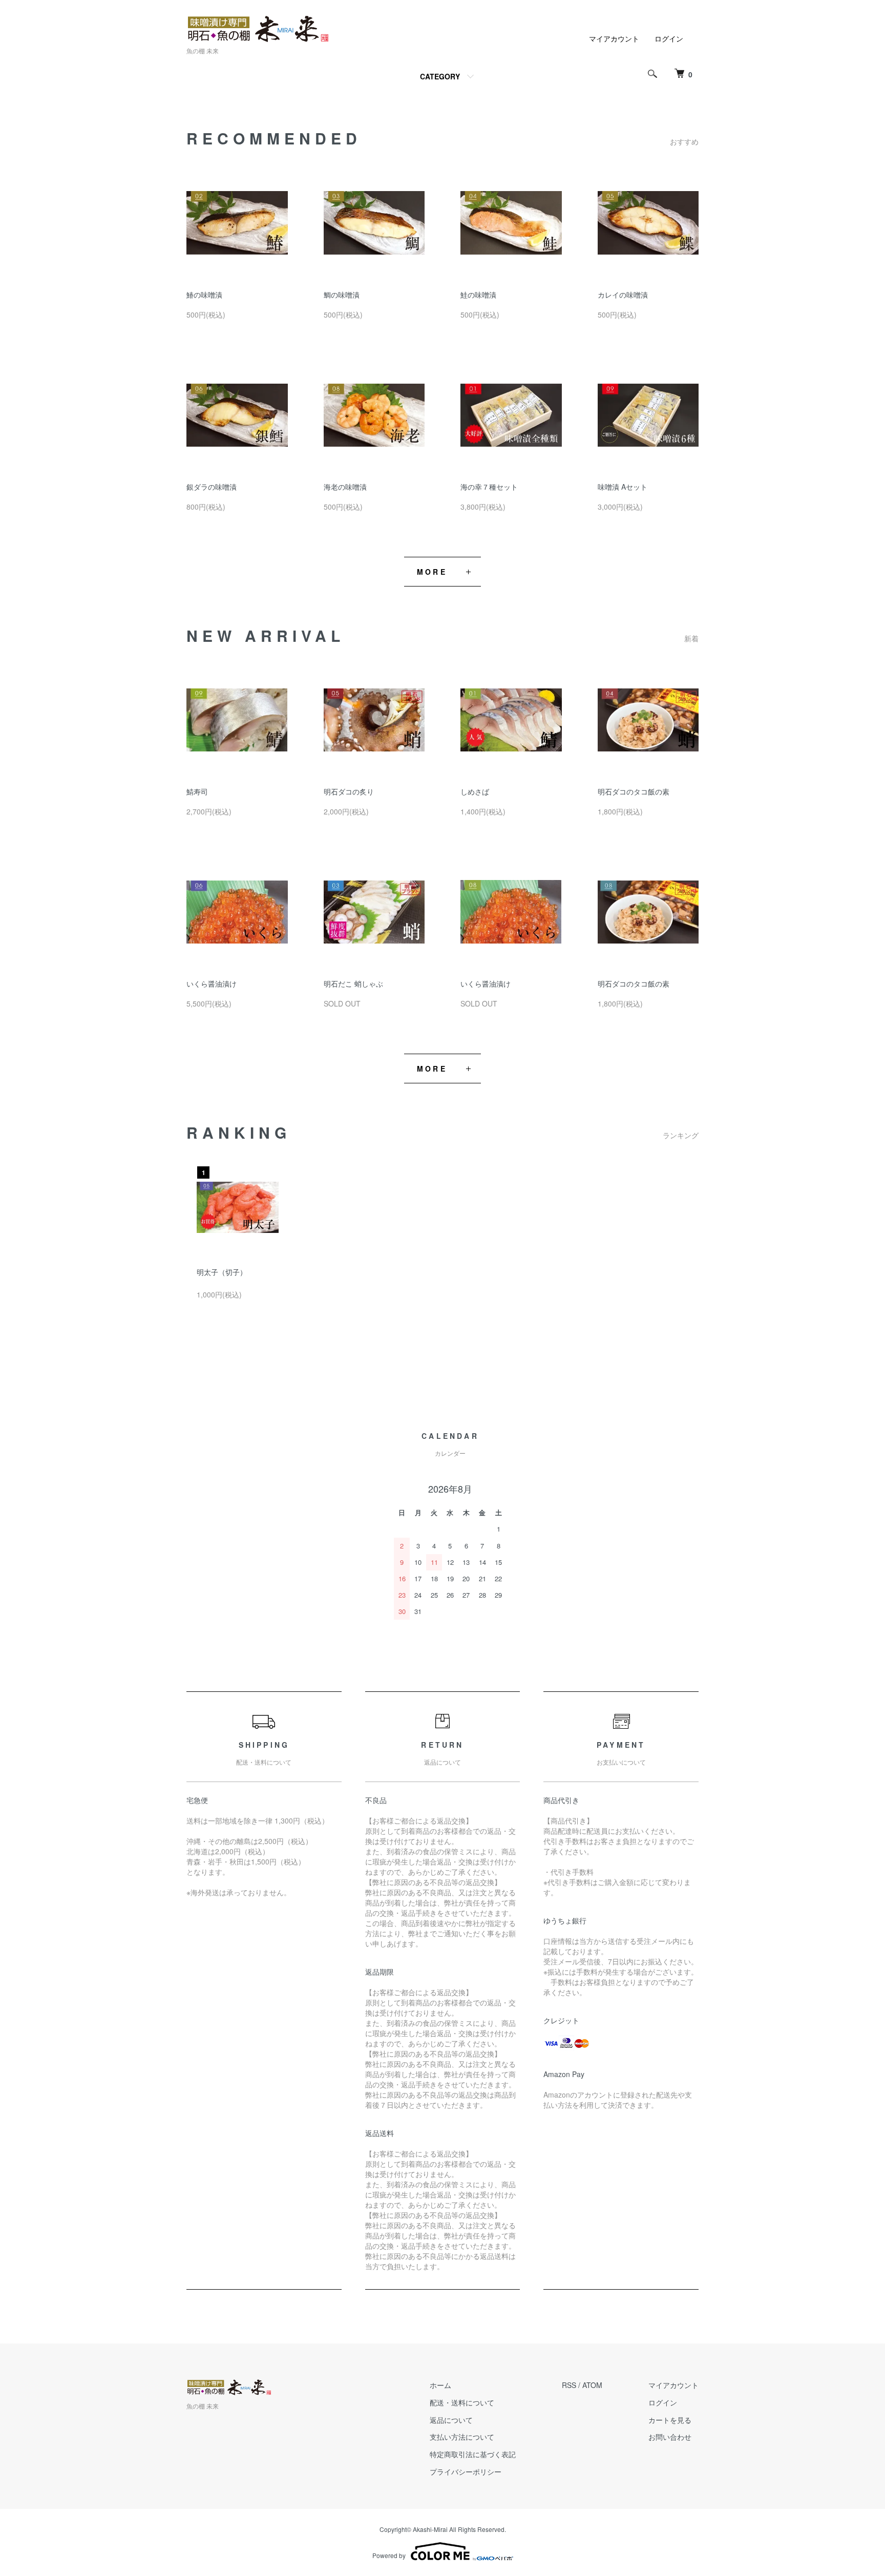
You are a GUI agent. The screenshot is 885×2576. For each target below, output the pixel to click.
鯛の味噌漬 (342, 295)
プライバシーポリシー (466, 2472)
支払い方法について (462, 2437)
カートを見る (670, 2420)
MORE (432, 572)
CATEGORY (440, 76)
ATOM (592, 2385)
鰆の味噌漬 (204, 295)
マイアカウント (614, 38)
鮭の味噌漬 (478, 295)
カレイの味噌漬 (623, 295)
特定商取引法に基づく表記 (473, 2454)
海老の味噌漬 (345, 487)
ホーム (440, 2385)
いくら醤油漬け (212, 983)
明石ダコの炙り (349, 791)
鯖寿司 (197, 791)
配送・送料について (462, 2402)
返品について (451, 2420)
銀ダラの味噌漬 (212, 487)
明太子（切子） (222, 1272)
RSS (569, 2385)
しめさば (475, 791)
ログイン (669, 38)
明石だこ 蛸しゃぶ (353, 983)
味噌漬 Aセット (623, 487)
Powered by (389, 2555)
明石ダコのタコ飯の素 (634, 791)
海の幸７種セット (489, 487)
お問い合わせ (670, 2437)
